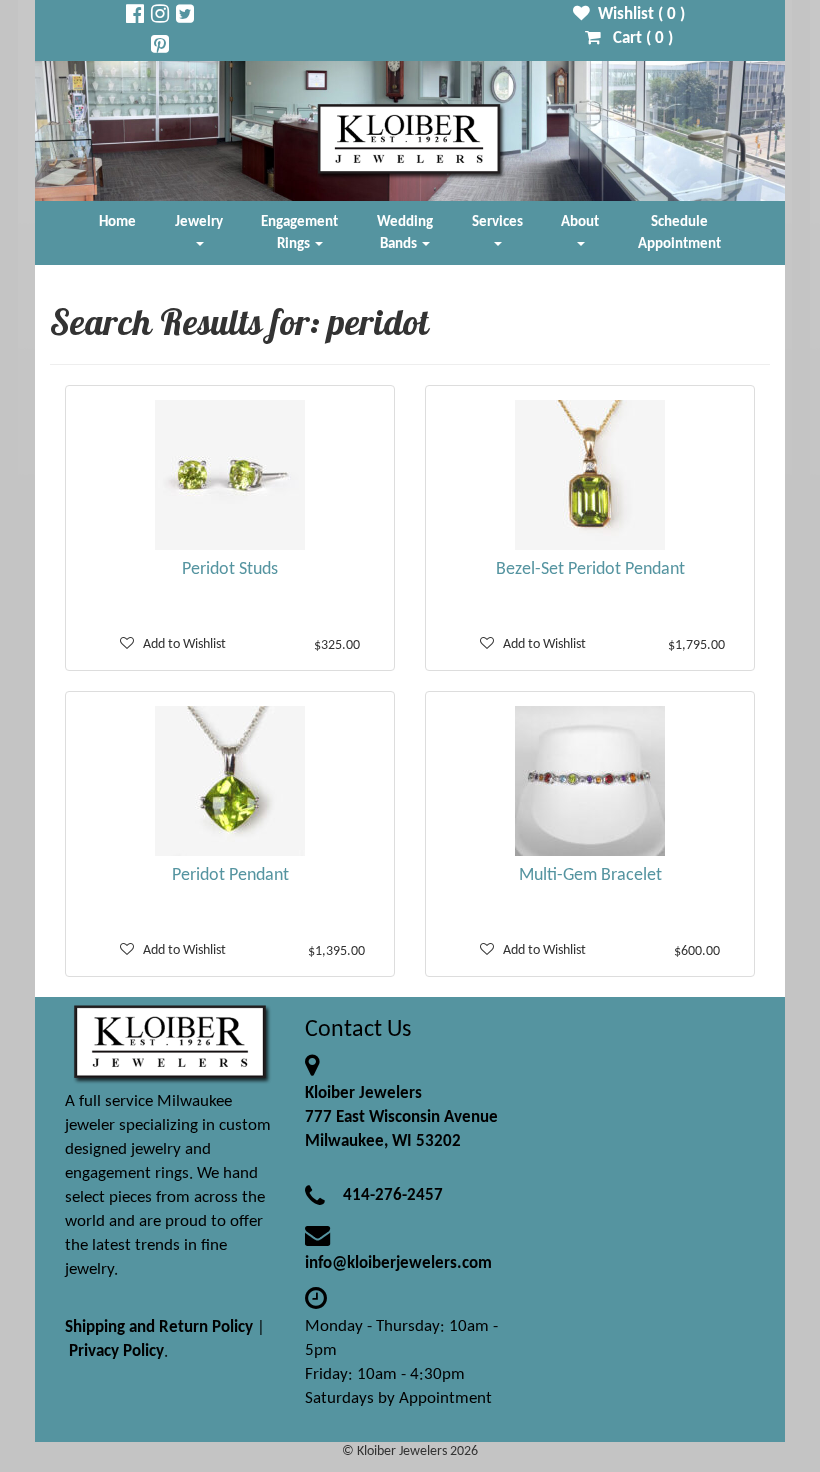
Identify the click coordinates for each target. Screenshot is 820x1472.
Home (117, 222)
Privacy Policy (116, 1351)
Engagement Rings (299, 233)
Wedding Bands (405, 233)
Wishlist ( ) (637, 14)
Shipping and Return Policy (159, 1327)
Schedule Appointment (679, 233)
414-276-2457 (393, 1195)
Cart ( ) (637, 38)
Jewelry (199, 222)
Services (497, 222)
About (580, 222)
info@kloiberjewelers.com (398, 1263)
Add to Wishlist (180, 644)
